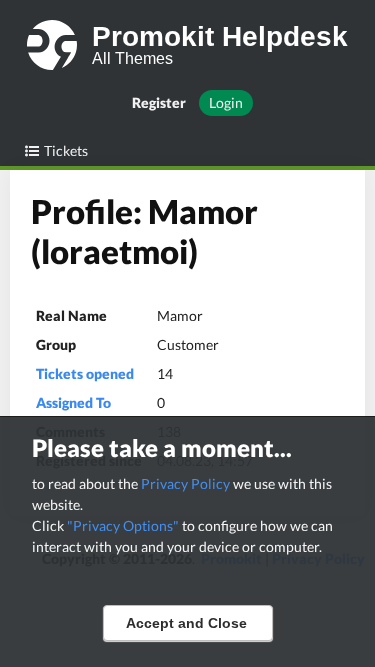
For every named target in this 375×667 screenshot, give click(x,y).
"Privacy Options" (123, 525)
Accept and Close (186, 623)
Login (226, 102)
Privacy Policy (185, 483)
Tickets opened (85, 373)
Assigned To (73, 402)
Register (159, 102)
